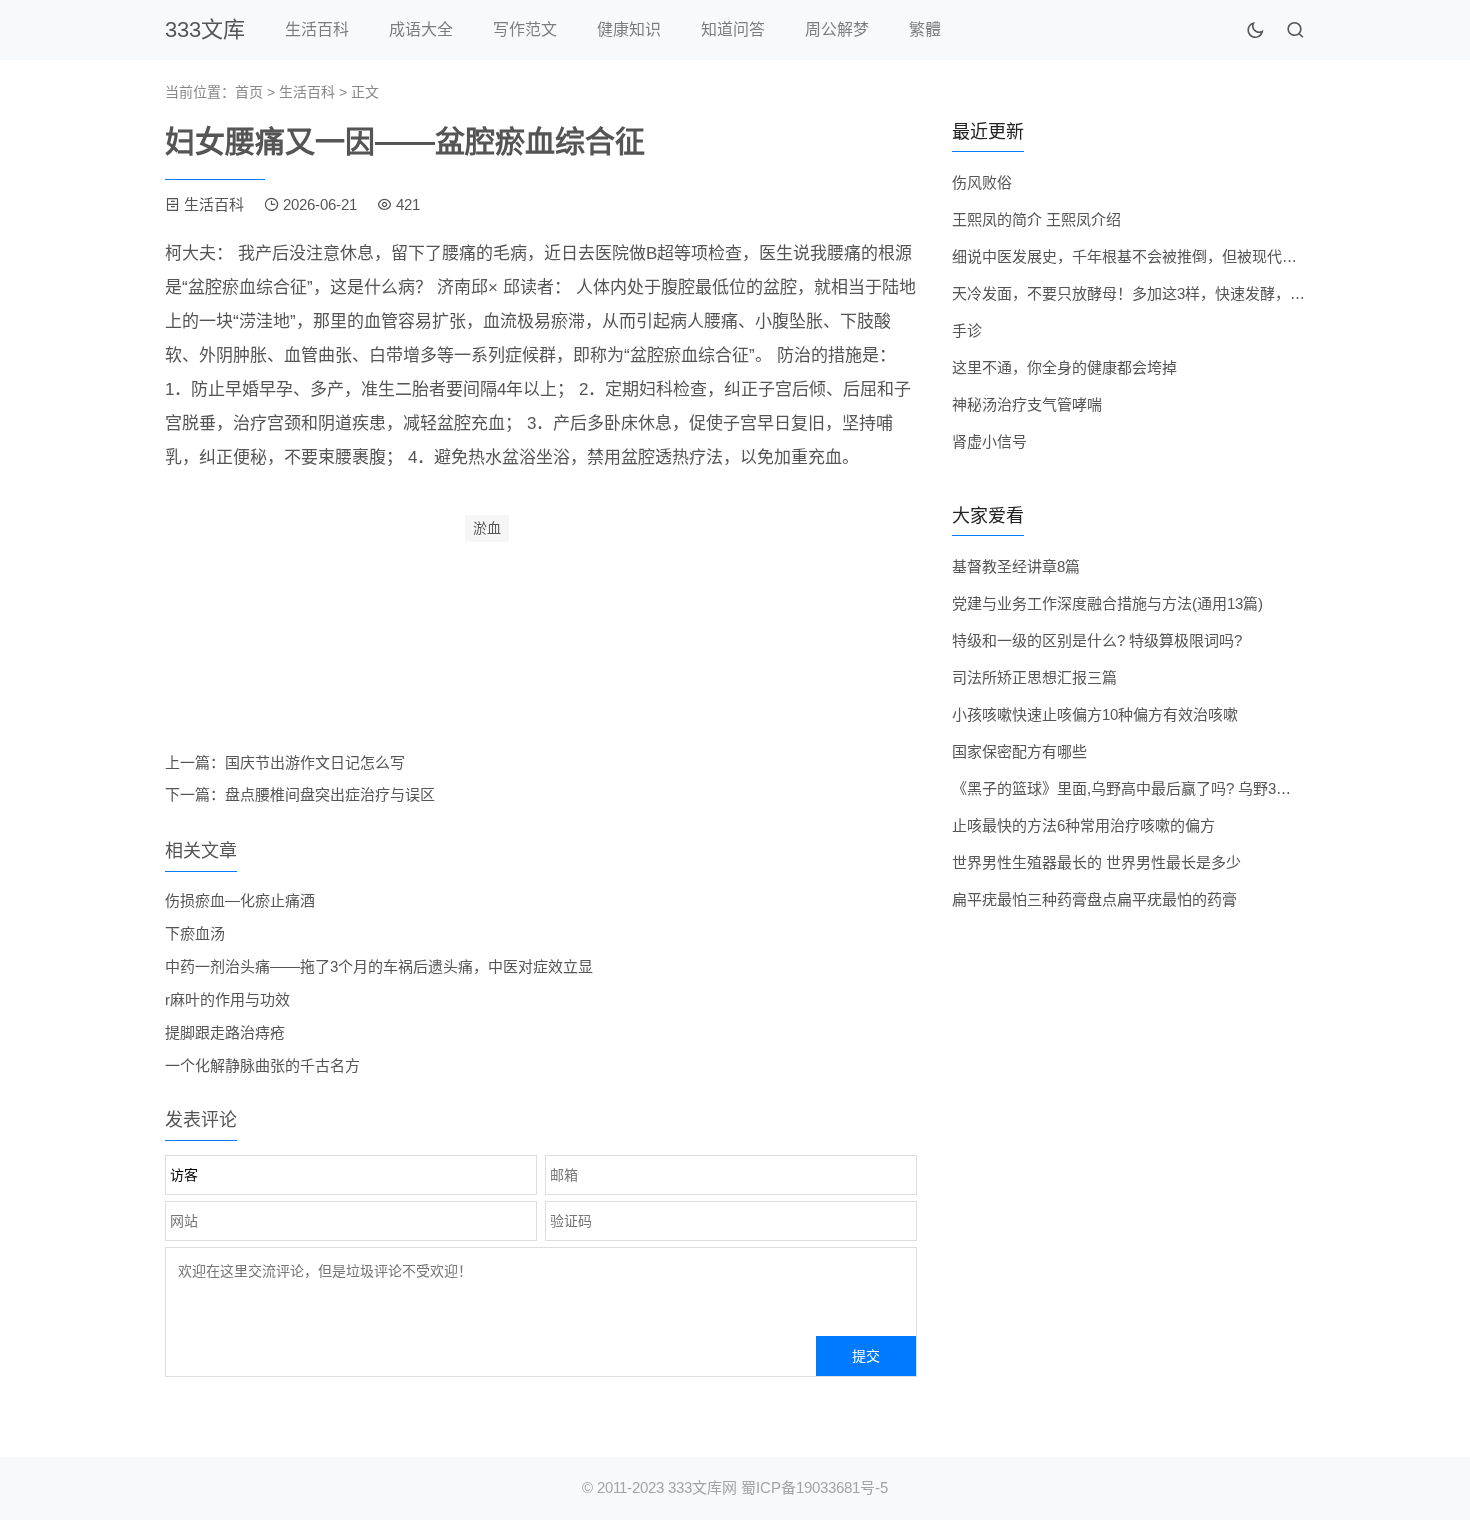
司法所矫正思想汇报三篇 (1034, 677)
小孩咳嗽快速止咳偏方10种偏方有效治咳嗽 (1095, 714)
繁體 (925, 29)
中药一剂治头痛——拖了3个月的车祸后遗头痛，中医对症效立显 (379, 966)
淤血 (487, 528)
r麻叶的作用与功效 (227, 999)
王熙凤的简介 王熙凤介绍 (1036, 219)
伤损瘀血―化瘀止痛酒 (240, 900)
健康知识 (629, 29)
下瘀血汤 (195, 933)
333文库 (205, 29)
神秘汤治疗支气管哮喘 (1027, 404)
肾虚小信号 (989, 441)
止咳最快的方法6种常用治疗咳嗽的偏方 (1083, 825)
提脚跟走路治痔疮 (225, 1032)
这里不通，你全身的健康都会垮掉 (1064, 367)
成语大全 (421, 29)
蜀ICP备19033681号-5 (814, 1487)
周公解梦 (837, 29)
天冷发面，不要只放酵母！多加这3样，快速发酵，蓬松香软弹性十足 (1181, 293)
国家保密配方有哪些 (1019, 751)
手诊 (967, 330)
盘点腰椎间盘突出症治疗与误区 (330, 794)
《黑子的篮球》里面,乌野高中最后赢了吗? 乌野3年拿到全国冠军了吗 (1181, 788)
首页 (249, 92)
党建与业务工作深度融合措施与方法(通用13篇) (1107, 603)
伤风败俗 (982, 182)
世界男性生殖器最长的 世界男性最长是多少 (1096, 862)
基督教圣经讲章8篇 (1016, 566)
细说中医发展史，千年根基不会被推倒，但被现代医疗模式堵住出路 (1177, 256)
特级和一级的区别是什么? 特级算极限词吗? (1097, 640)
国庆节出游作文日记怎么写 (315, 762)
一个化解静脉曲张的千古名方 (262, 1065)
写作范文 (525, 29)
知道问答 (733, 29)
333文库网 (702, 1487)
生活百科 (317, 29)
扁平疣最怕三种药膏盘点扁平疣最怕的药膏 (1094, 899)
